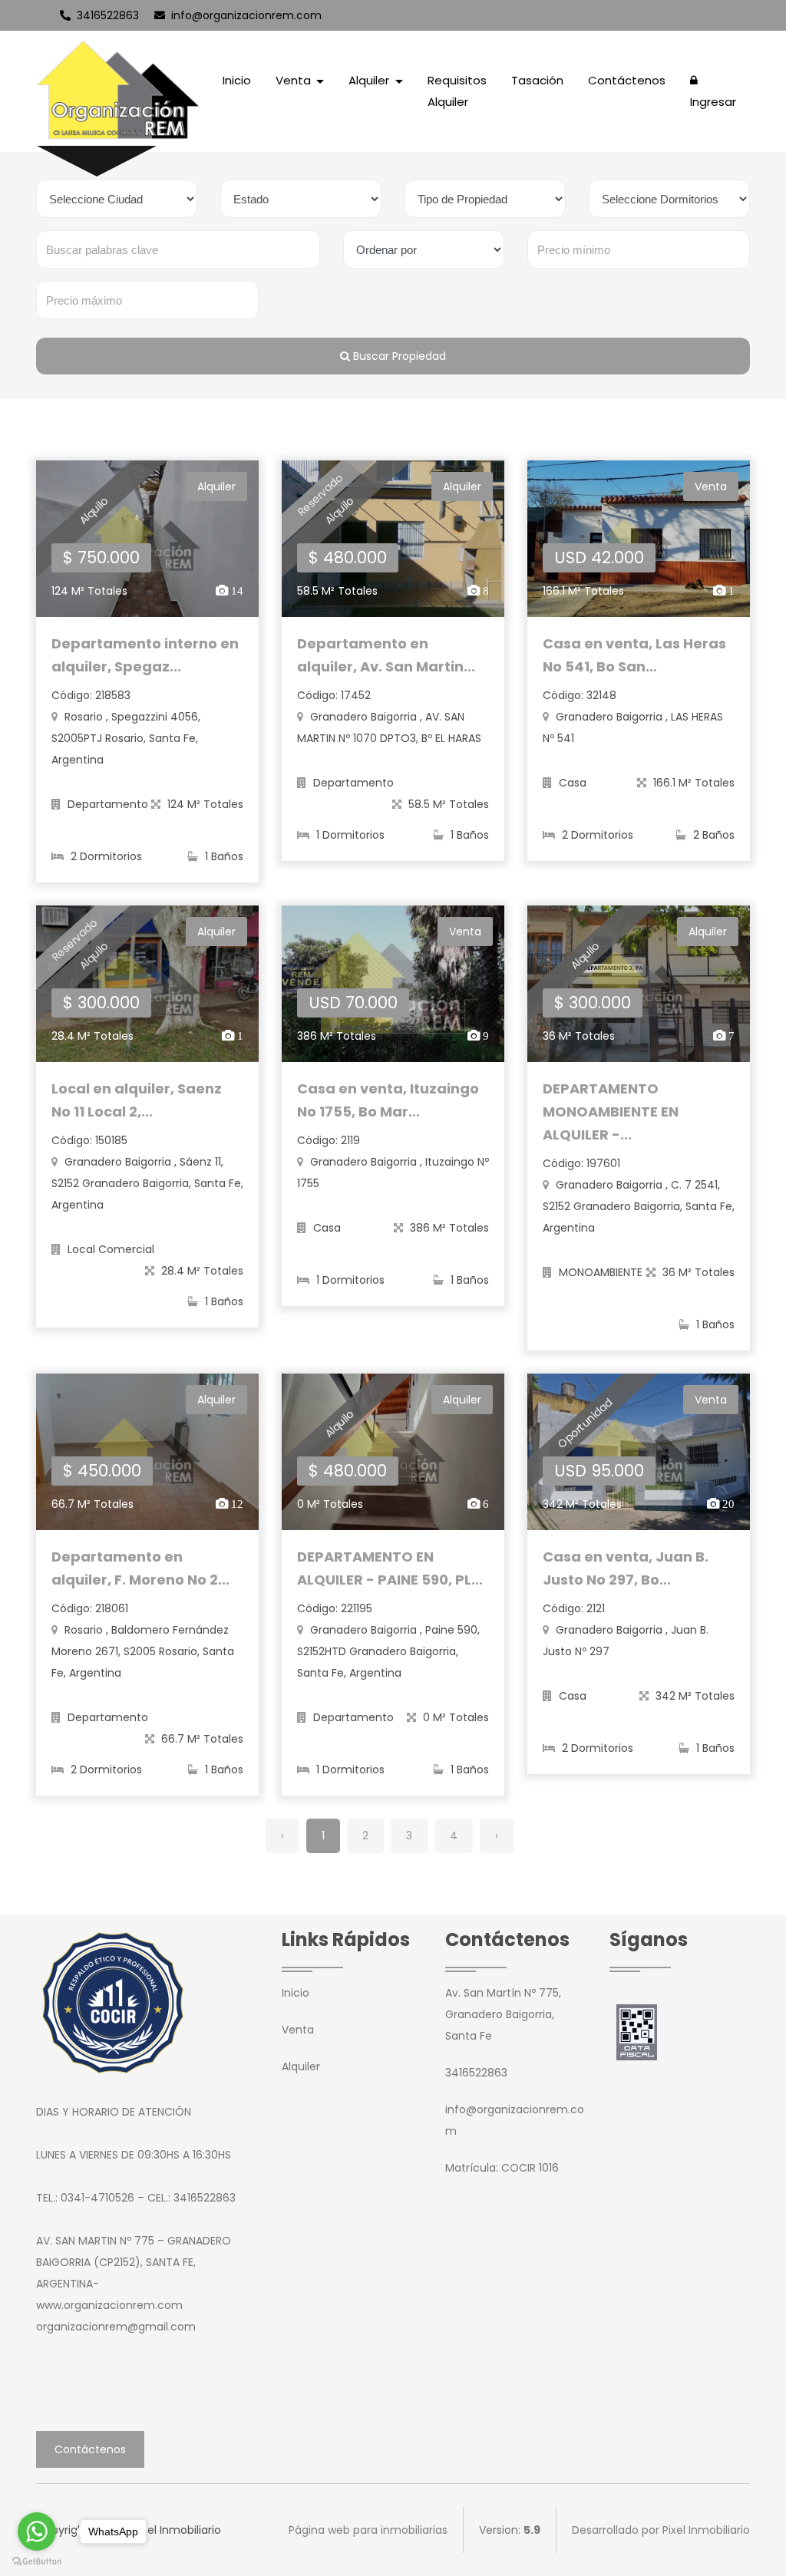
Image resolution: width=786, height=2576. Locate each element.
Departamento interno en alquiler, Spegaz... (145, 655)
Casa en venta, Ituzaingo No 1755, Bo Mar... (388, 1100)
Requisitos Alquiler (457, 91)
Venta (298, 2030)
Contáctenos (627, 80)
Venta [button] (295, 80)
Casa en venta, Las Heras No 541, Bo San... (634, 655)
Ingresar (713, 102)
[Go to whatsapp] (37, 2531)
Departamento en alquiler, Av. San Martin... (386, 655)
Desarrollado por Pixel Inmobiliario (661, 2530)
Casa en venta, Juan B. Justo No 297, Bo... (626, 1568)
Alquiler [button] (370, 80)
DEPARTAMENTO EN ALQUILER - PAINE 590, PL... (390, 1568)
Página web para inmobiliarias (368, 2530)
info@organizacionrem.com (245, 15)
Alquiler (301, 2066)
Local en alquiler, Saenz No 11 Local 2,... (137, 1100)
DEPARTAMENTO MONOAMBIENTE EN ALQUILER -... (611, 1112)
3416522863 (106, 15)
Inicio (237, 80)
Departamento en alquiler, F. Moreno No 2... (140, 1568)
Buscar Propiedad (398, 356)
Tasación (537, 80)
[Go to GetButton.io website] (37, 2561)
